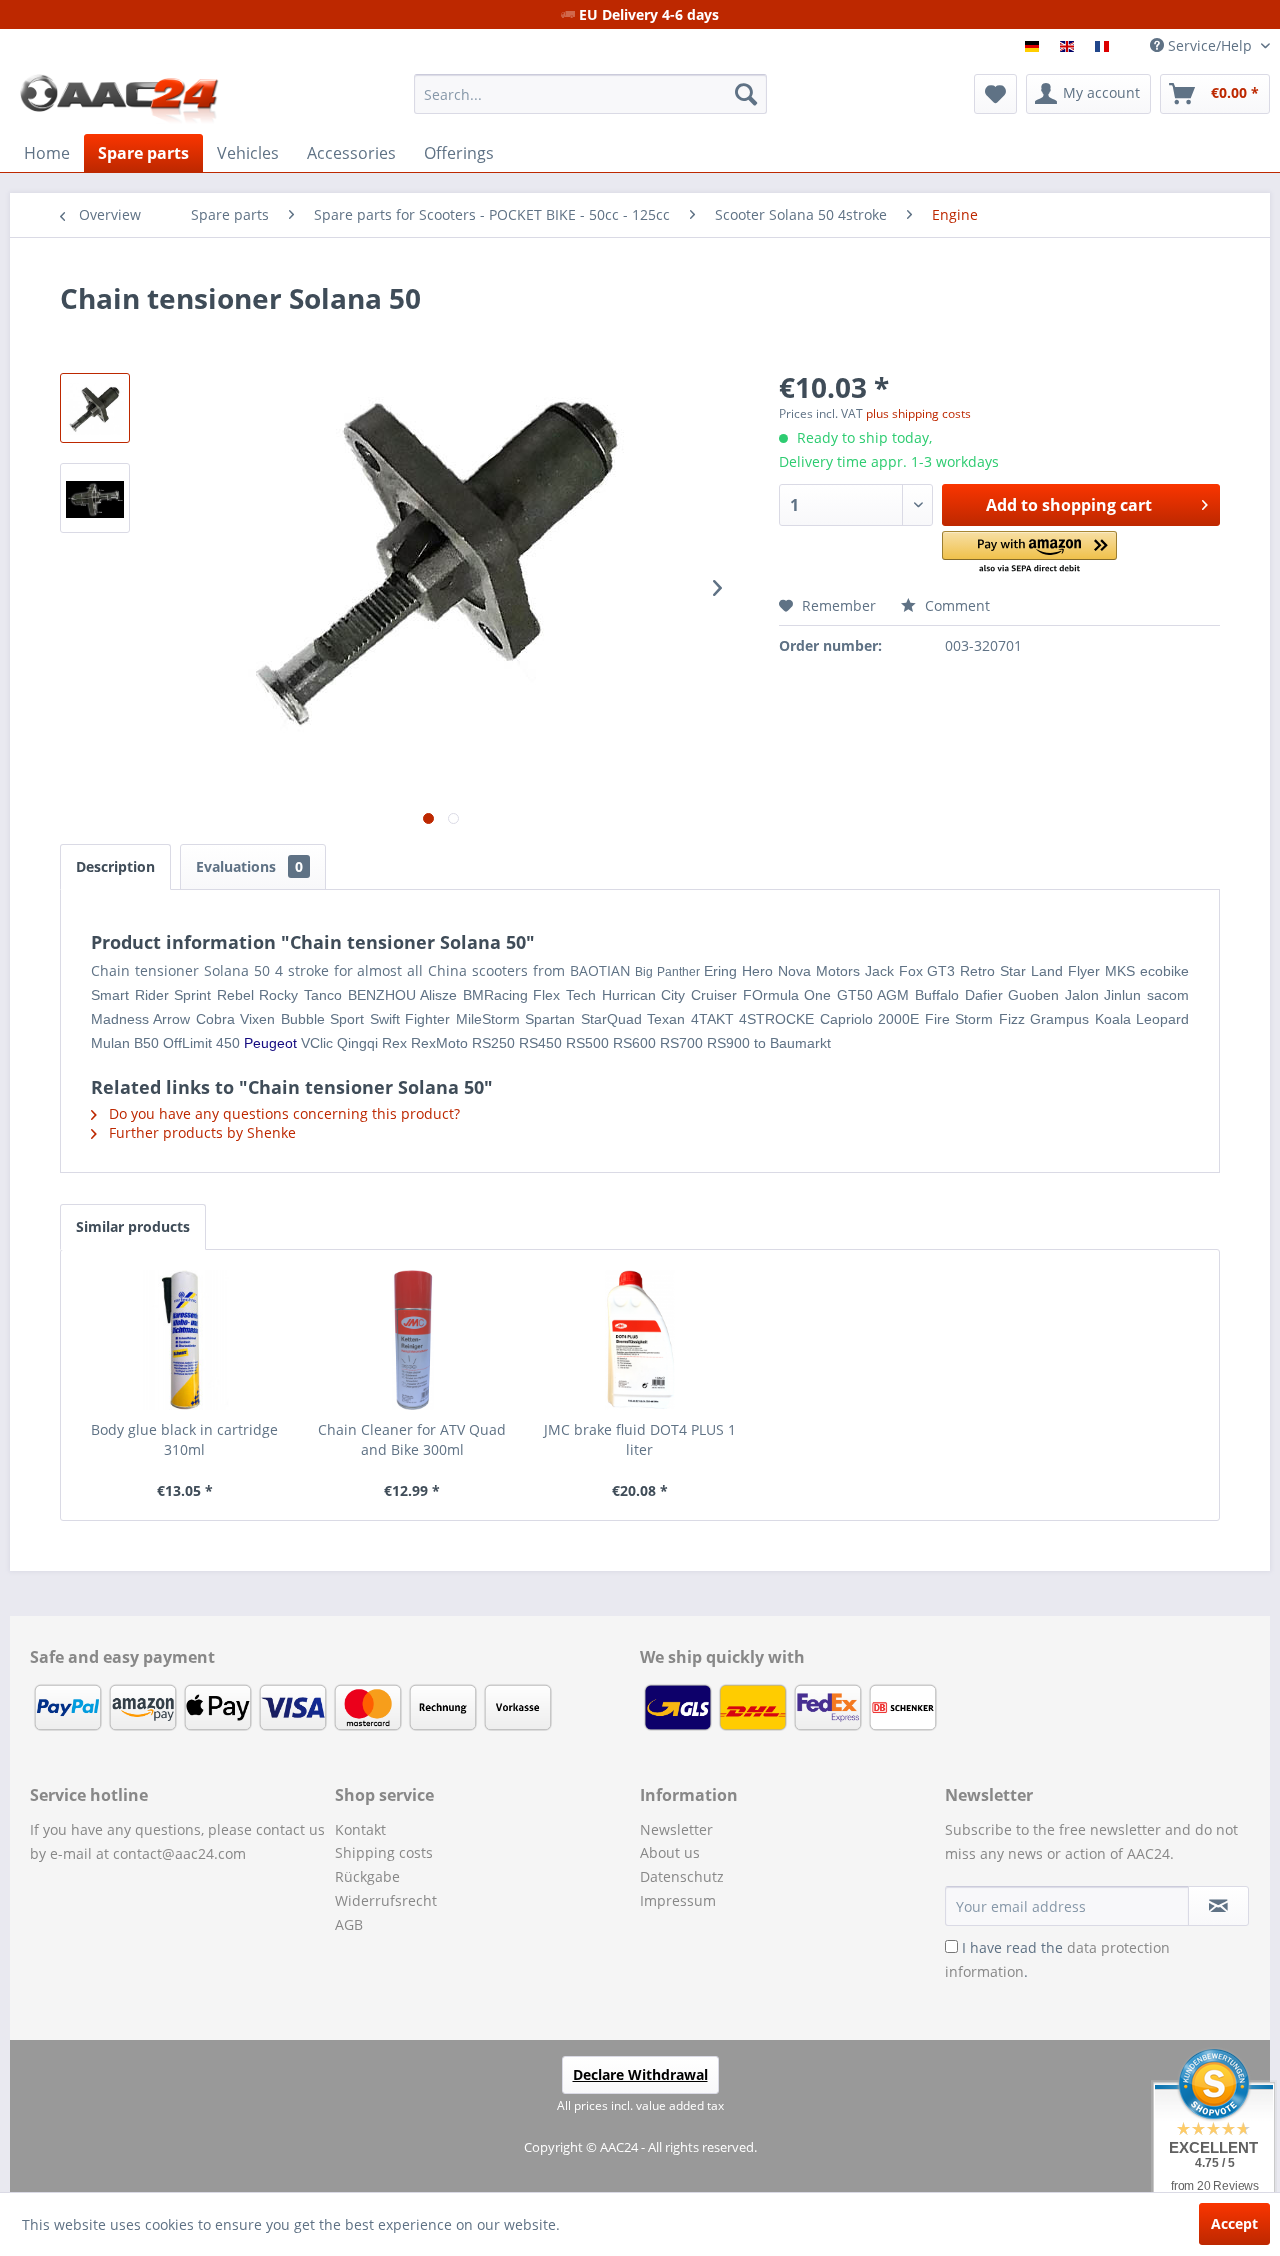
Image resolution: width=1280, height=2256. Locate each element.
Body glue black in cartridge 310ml (184, 1439)
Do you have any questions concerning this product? (282, 1113)
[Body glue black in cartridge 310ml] (185, 1340)
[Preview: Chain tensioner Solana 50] (95, 408)
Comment (955, 605)
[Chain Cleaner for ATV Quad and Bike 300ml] (413, 1340)
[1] (1034, 46)
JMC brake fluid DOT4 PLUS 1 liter (640, 1439)
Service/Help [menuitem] (1210, 45)
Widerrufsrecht (386, 1900)
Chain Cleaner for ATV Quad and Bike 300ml (412, 1439)
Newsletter (676, 1829)
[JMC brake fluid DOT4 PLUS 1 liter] (640, 1340)
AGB (349, 1924)
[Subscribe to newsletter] (1218, 1906)
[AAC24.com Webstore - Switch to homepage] (119, 99)
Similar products (133, 1226)
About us (670, 1852)
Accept (1234, 2223)
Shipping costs (384, 1852)
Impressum (678, 1900)
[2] (1069, 46)
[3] (1104, 46)
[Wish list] (995, 94)
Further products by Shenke (200, 1132)
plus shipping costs (918, 413)
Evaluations (249, 866)
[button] (1029, 553)
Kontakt (360, 1829)
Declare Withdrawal (640, 2074)
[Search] (746, 94)
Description (115, 866)
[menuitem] (590, 94)
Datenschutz (682, 1876)
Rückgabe (367, 1876)
